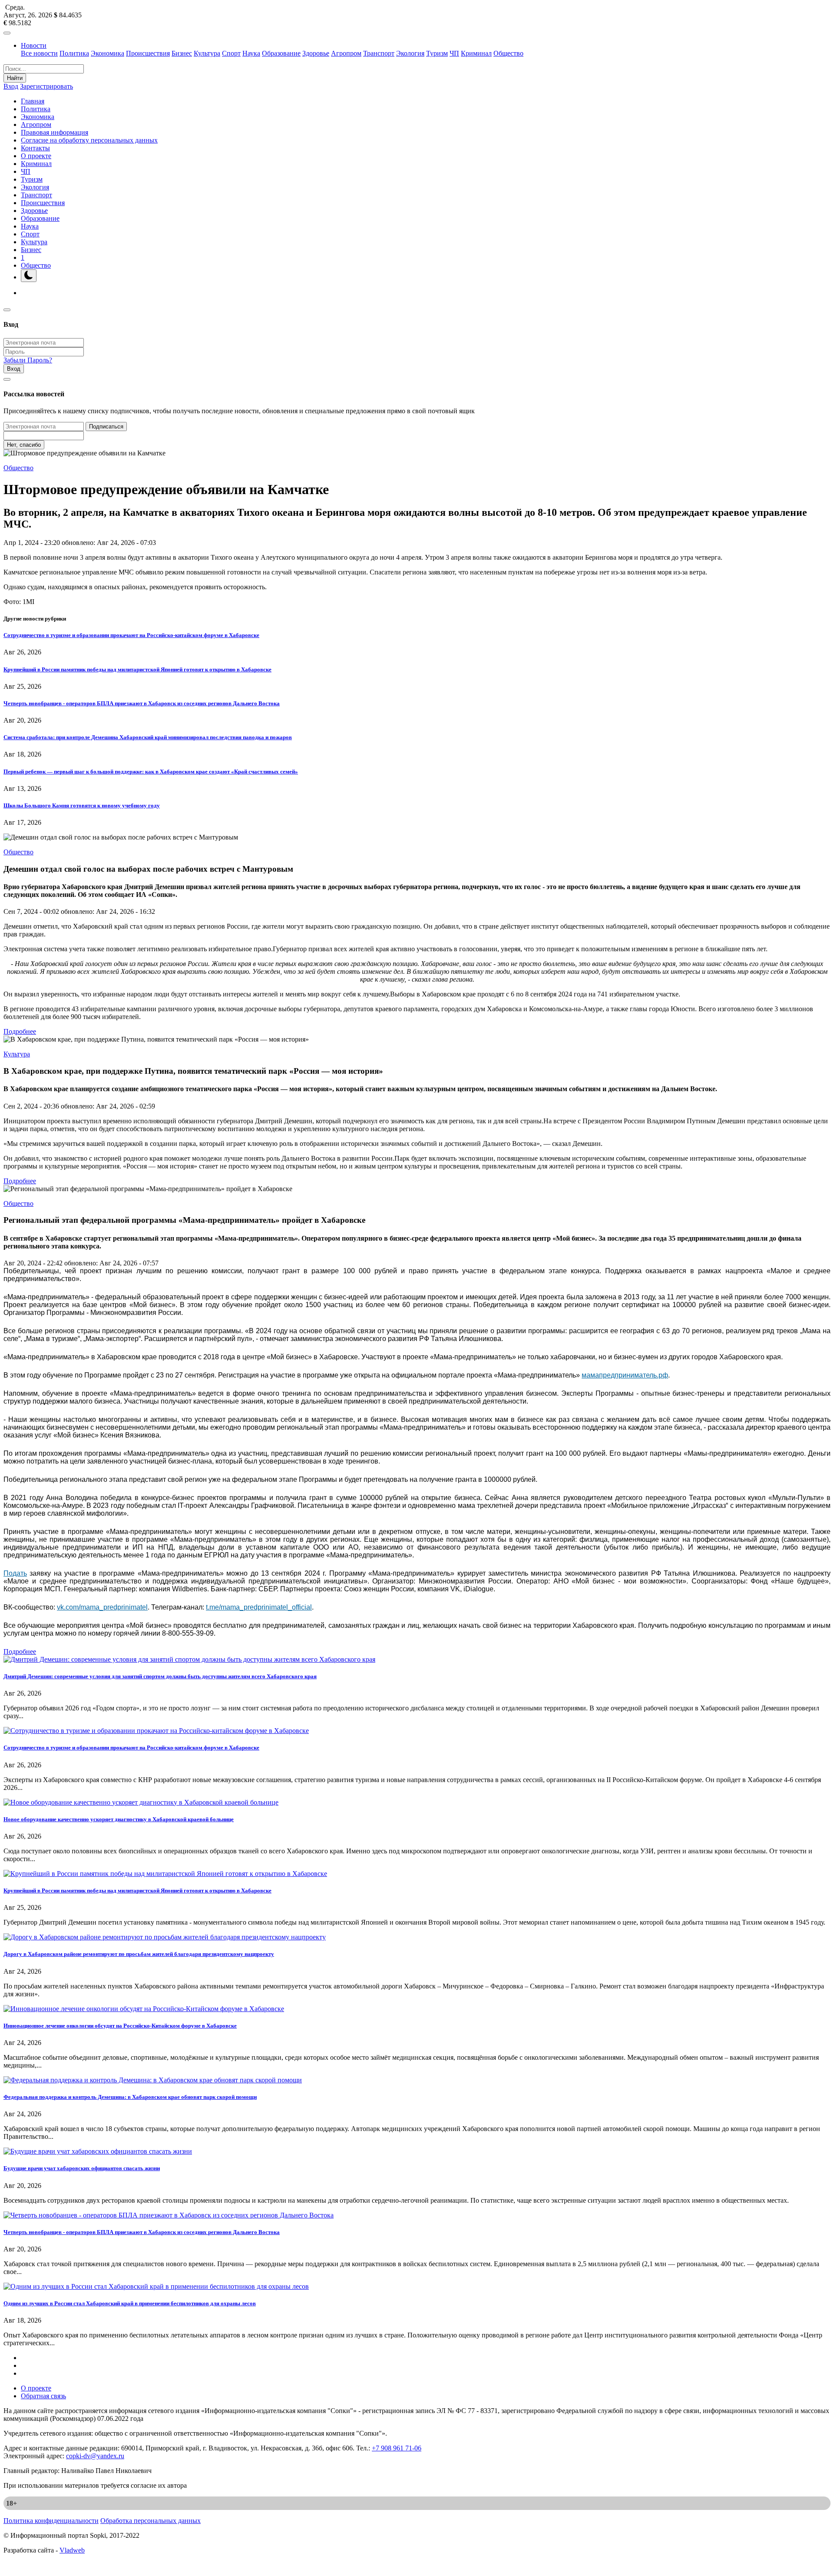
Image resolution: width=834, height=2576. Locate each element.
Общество (508, 53)
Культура (207, 53)
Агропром (346, 53)
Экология (410, 53)
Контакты (35, 148)
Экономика (108, 53)
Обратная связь (43, 2396)
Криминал (476, 53)
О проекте (36, 156)
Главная (33, 101)
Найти (15, 78)
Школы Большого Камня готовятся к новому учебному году (82, 805)
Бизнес (182, 53)
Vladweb (72, 2550)
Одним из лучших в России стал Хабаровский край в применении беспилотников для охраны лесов (130, 2303)
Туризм (437, 53)
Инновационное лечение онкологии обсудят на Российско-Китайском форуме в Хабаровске (120, 2026)
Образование (281, 53)
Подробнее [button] (20, 1031)
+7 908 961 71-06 (397, 2448)
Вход (11, 86)
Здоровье (316, 53)
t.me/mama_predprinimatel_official (259, 1607)
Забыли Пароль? (28, 360)
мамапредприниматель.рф (625, 1375)
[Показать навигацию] (7, 33)
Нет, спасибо (24, 445)
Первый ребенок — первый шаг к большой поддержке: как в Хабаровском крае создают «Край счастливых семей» (151, 772)
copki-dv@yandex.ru (95, 2456)
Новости (34, 45)
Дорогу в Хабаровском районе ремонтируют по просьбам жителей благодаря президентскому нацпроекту (139, 1954)
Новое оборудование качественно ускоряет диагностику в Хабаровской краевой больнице (119, 1819)
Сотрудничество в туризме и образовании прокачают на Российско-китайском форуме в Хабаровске (131, 635)
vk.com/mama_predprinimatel (102, 1607)
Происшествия (148, 53)
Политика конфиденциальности (51, 2521)
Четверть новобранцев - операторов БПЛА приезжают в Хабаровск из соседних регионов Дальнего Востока (142, 703)
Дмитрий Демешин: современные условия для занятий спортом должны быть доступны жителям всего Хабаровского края (160, 1676)
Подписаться (106, 427)
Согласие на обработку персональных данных (89, 140)
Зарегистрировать (46, 86)
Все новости (39, 53)
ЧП (454, 53)
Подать (15, 1573)
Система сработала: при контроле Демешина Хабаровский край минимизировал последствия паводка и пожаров (148, 737)
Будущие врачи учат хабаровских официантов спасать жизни (82, 2168)
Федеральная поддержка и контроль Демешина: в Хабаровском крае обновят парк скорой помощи (130, 2097)
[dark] (29, 276)
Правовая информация (55, 132)
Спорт (231, 53)
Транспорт (379, 53)
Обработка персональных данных (151, 2521)
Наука (251, 53)
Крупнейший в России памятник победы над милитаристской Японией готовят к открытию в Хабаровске (137, 669)
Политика (74, 53)
